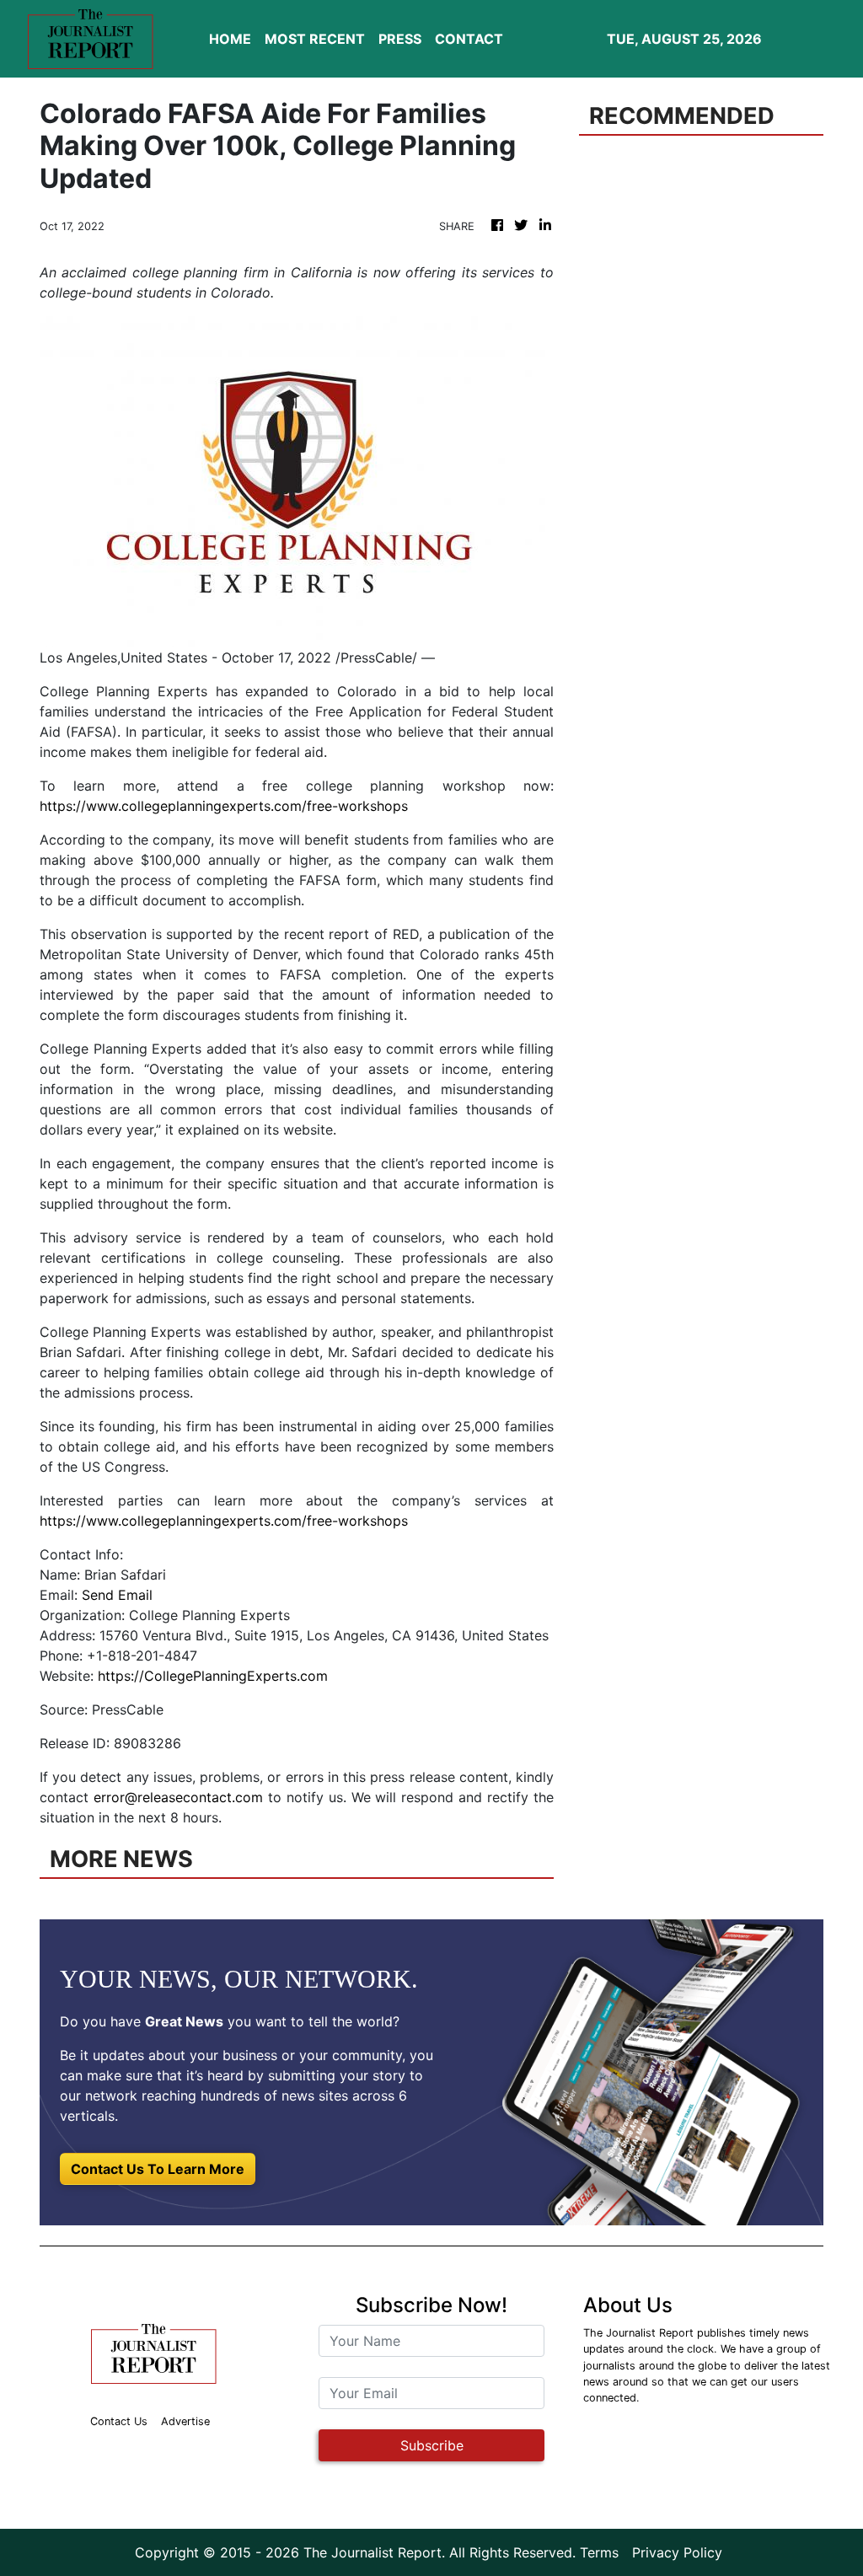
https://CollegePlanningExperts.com (213, 1676)
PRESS (400, 39)
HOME (230, 39)
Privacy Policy (677, 2552)
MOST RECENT (315, 39)
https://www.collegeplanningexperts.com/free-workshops (224, 806)
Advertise (185, 2421)
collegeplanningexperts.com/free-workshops (265, 1521)
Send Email (117, 1595)
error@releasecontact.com (178, 1797)
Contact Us (119, 2421)
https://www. (80, 1521)
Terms (599, 2552)
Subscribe (432, 2445)
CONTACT (469, 39)
